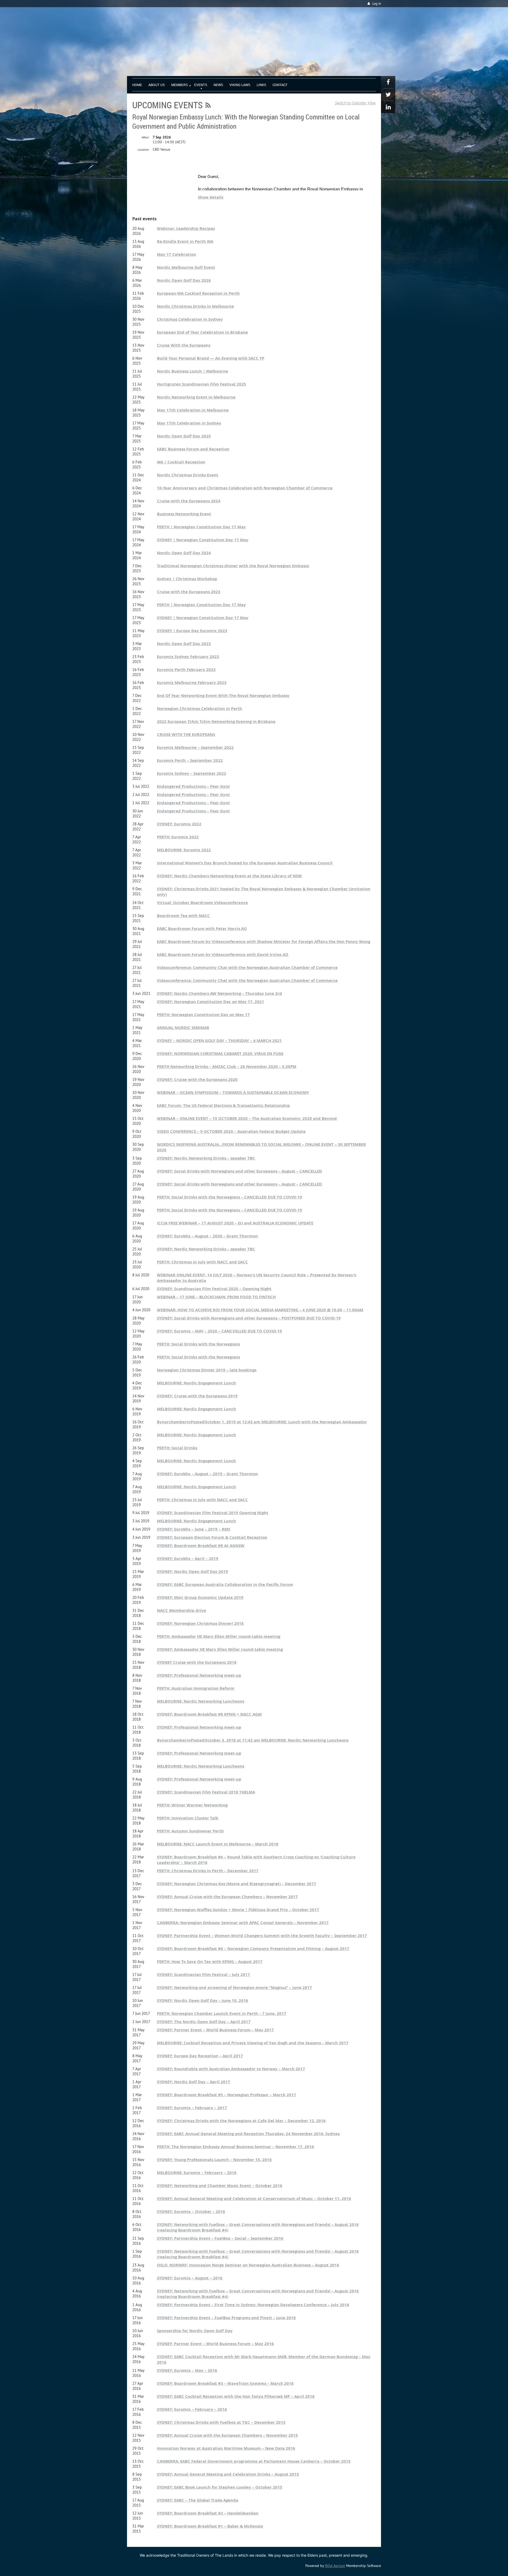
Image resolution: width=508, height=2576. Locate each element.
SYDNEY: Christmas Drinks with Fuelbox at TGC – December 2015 (221, 2422)
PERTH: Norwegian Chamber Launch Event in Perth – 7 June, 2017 (222, 2013)
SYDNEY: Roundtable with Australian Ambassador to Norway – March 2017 (231, 2069)
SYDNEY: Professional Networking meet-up (199, 1675)
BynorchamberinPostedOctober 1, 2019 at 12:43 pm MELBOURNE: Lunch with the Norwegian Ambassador (262, 1422)
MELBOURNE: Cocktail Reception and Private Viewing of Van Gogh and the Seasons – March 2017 (253, 2043)
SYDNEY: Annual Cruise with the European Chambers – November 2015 (227, 2435)
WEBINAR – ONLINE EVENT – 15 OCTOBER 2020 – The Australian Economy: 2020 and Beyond (247, 1118)
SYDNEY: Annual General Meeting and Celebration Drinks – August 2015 (228, 2474)
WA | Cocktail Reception (181, 462)
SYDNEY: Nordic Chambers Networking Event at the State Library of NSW (229, 876)
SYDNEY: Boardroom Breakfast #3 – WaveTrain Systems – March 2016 (225, 2383)
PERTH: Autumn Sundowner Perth (190, 1831)
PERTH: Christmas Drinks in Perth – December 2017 (208, 1871)
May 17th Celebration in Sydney (189, 423)
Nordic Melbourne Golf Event (186, 267)
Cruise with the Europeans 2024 (189, 501)
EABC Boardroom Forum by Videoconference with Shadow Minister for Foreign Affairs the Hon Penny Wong (264, 942)
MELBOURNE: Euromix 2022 (184, 850)
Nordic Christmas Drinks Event (188, 475)
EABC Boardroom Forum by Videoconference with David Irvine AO (223, 954)
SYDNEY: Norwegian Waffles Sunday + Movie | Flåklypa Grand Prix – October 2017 (238, 1910)
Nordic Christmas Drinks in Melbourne (195, 306)
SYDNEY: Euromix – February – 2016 (192, 2409)
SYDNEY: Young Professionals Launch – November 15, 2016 (214, 2160)
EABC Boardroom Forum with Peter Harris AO (202, 929)
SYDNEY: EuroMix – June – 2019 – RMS (194, 1529)
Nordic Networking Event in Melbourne (196, 397)
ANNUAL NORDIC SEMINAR (183, 1028)
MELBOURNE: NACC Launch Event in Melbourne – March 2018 (218, 1844)
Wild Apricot (335, 2566)
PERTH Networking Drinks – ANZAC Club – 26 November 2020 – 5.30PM (227, 1066)
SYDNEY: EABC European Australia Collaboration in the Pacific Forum (225, 1584)
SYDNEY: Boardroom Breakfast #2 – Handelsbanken (208, 2513)
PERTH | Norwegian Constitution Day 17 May (201, 527)
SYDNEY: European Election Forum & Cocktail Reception (212, 1537)
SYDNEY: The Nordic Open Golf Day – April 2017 (204, 2022)
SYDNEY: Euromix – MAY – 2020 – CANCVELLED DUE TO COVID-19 (219, 1331)
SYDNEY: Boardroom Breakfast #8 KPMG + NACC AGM (209, 1714)
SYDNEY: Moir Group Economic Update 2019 (200, 1597)
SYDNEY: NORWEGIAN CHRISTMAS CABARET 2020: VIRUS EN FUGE (220, 1054)
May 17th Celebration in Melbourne (193, 410)
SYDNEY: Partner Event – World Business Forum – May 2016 (215, 2344)
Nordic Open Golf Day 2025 (184, 436)
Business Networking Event (184, 514)
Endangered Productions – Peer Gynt (193, 786)
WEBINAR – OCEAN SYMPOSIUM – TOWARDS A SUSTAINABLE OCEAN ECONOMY (233, 1092)
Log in (377, 4)
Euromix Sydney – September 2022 (192, 773)
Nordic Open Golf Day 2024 (184, 553)
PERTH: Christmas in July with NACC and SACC (202, 1262)
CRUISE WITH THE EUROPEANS (186, 734)
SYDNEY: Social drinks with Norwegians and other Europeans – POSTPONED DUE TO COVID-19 (249, 1318)
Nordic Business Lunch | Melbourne (192, 371)
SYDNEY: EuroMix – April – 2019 (188, 1558)
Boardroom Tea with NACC (183, 916)
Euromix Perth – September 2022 (190, 760)
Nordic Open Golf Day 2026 (184, 280)
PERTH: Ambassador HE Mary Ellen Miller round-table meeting (219, 1636)
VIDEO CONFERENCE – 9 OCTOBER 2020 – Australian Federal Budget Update (231, 1131)
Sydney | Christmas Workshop (187, 579)
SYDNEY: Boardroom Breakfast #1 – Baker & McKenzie (210, 2526)
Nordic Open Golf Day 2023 (184, 644)
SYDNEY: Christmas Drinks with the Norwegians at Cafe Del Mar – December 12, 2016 (241, 2121)
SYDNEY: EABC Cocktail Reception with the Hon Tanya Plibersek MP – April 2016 (236, 2396)
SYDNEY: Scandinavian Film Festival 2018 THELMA (206, 1792)
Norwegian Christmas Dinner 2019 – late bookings (207, 1370)
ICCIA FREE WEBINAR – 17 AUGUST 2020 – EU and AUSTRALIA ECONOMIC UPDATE (235, 1223)
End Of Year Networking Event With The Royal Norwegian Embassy (223, 696)
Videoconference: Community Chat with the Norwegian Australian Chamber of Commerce (247, 967)
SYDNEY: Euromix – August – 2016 (190, 2278)
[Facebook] (388, 82)
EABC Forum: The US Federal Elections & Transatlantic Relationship (223, 1105)
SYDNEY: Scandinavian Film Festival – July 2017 (203, 1975)
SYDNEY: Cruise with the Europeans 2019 (197, 1396)
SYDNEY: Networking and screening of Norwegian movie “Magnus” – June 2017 (234, 1987)
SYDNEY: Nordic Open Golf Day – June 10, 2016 (203, 2000)
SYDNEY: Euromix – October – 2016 (191, 2211)
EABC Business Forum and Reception (193, 449)
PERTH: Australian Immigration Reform (196, 1688)
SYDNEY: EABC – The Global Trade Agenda (198, 2500)
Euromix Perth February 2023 (186, 670)
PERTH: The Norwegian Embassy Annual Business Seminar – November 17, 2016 (235, 2147)
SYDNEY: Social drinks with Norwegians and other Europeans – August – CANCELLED (239, 1171)
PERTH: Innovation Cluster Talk (188, 1818)
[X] (388, 95)
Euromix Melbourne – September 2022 (195, 747)
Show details (211, 197)
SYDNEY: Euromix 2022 (179, 824)
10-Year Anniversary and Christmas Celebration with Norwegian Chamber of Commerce (245, 488)
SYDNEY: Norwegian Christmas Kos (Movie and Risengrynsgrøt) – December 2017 (237, 1884)
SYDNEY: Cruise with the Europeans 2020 (197, 1079)
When (145, 137)
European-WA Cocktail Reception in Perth (198, 293)
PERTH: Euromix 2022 (178, 837)
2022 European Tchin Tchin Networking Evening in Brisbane (216, 721)
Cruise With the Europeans (184, 345)
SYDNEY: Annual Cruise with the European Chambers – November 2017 (227, 1897)
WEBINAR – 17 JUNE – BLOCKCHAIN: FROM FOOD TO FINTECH (216, 1297)
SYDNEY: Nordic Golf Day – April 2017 (194, 2082)
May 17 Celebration (176, 254)
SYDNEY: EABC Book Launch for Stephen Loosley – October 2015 (220, 2487)
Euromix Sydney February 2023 (188, 657)
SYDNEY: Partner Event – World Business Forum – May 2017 (215, 2030)
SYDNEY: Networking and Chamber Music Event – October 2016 (220, 2186)
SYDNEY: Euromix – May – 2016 (187, 2370)
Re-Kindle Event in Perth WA (185, 241)
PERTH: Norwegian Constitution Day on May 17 (203, 1015)
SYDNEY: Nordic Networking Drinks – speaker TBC (206, 1158)
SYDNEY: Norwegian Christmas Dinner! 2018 (200, 1623)
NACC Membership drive (182, 1610)
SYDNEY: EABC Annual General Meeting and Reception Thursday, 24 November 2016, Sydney (248, 2134)
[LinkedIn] (388, 107)
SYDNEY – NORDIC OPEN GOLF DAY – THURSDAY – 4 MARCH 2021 (219, 1041)
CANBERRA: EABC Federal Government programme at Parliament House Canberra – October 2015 (254, 2461)
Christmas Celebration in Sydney (190, 319)
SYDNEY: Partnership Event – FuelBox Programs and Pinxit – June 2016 (226, 2318)
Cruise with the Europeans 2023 (189, 592)
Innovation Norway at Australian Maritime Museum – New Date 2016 (226, 2448)
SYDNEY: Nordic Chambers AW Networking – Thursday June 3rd (219, 993)
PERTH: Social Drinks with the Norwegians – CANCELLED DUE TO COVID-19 (230, 1197)
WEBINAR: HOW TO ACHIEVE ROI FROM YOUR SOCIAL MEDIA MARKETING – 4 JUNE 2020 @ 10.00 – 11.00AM (260, 1310)
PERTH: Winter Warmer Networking (192, 1805)
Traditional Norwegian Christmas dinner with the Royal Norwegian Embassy (233, 566)
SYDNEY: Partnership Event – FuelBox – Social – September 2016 (220, 2238)
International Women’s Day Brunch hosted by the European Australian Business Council (245, 863)
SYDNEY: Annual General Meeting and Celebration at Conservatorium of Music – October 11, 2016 (254, 2199)
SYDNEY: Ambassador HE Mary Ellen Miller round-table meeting (220, 1649)
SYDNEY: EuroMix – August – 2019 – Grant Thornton (207, 1474)
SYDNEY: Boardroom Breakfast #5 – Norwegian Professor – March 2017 (226, 2095)
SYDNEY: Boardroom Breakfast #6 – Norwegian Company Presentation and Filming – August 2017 (253, 1949)
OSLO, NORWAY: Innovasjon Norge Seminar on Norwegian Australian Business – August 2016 (248, 2265)
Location (143, 149)
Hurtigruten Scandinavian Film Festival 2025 (201, 384)
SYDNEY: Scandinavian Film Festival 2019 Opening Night (213, 1513)
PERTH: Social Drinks (177, 1448)
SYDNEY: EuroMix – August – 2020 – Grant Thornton (207, 1236)
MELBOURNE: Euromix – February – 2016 (197, 2173)
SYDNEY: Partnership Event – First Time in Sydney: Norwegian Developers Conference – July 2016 (253, 2305)
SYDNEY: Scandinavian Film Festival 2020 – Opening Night (214, 1289)
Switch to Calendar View (355, 103)
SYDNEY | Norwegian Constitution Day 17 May (203, 540)
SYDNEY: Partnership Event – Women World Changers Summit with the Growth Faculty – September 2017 (262, 1936)
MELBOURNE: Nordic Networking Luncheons (201, 1701)
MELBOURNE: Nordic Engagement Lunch (196, 1383)
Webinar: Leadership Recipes (186, 228)
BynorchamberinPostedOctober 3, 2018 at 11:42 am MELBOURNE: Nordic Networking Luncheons (253, 1740)
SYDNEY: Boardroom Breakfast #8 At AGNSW (201, 1546)
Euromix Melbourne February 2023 (192, 683)
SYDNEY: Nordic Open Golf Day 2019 (192, 1571)
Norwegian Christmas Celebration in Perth (199, 708)
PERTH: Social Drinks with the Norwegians (198, 1344)
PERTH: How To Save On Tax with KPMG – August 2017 (210, 1962)
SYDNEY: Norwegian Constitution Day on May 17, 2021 (210, 1002)
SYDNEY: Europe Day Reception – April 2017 (200, 2056)
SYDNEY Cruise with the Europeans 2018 (197, 1662)
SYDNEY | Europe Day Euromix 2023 (192, 631)
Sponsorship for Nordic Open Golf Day (195, 2331)
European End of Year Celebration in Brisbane (202, 332)
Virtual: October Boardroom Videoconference (202, 903)
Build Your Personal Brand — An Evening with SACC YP (211, 358)
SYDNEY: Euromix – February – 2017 (192, 2108)
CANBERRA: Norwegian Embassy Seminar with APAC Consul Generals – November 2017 (243, 1923)
